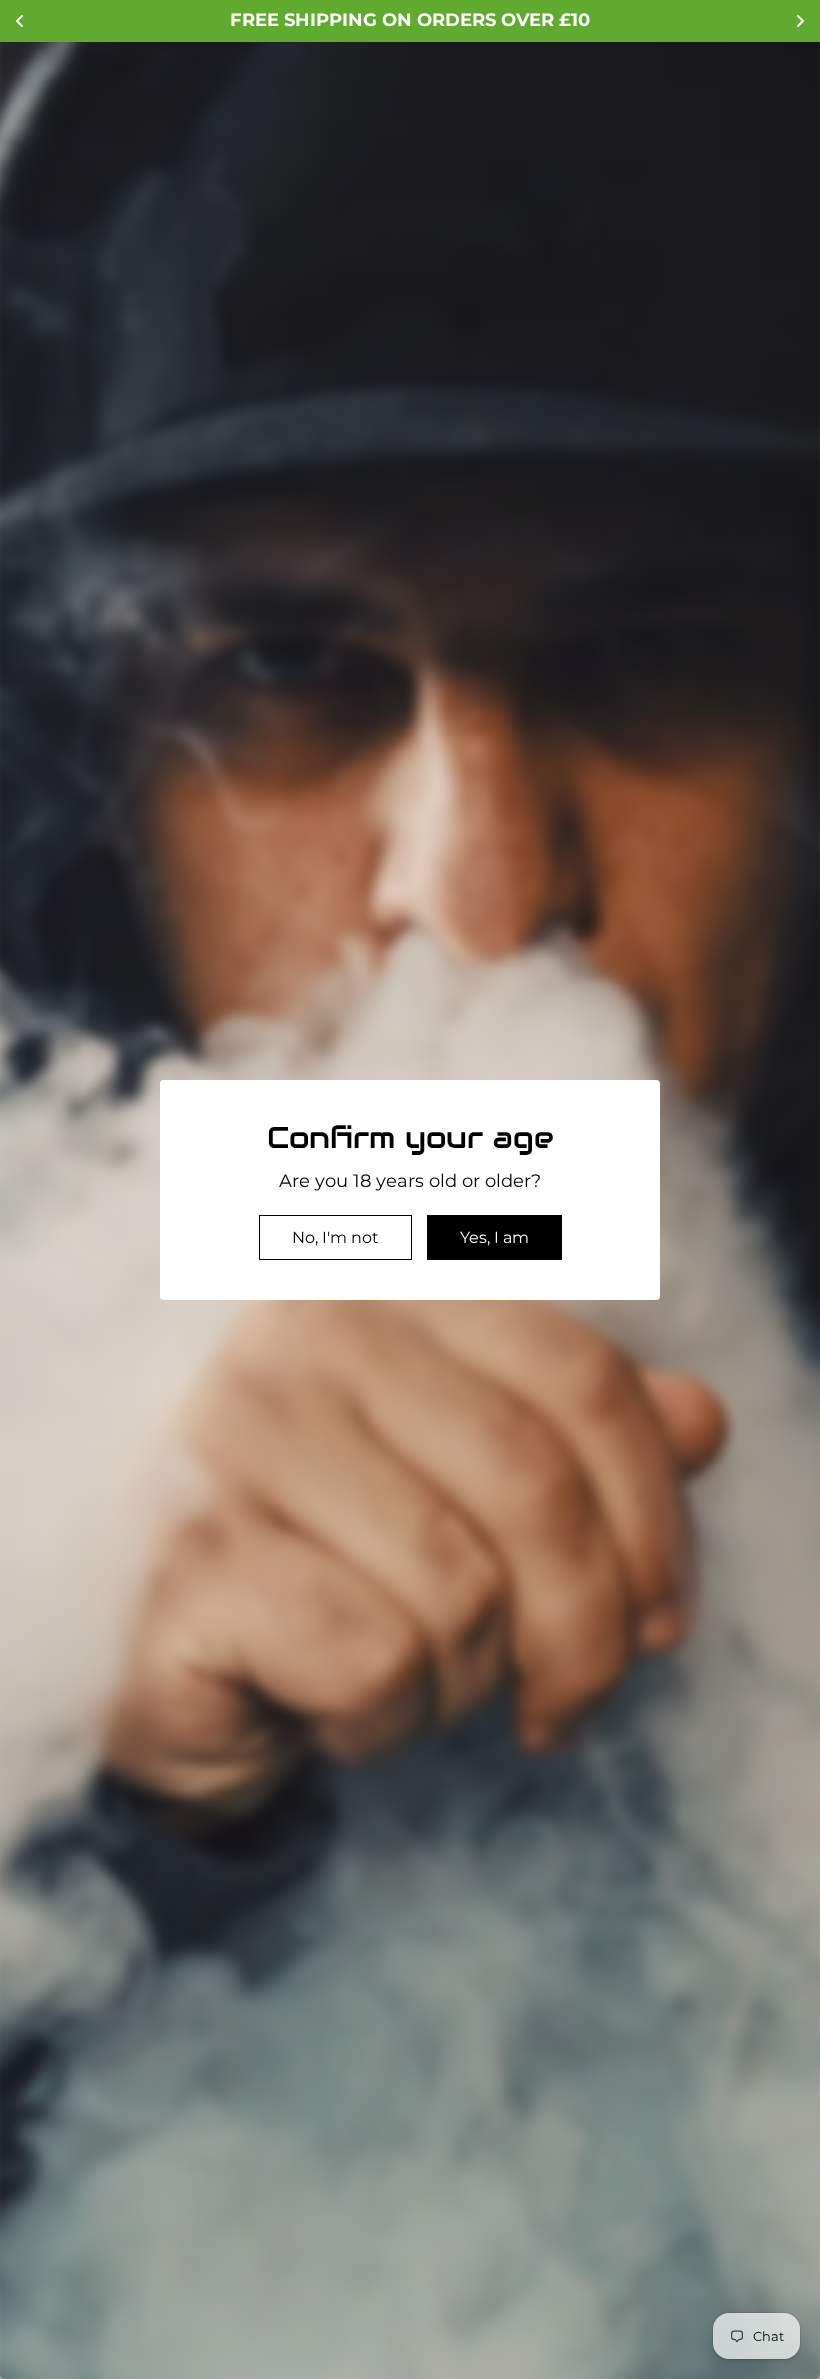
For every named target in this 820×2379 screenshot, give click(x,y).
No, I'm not (335, 1237)
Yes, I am (494, 1237)
